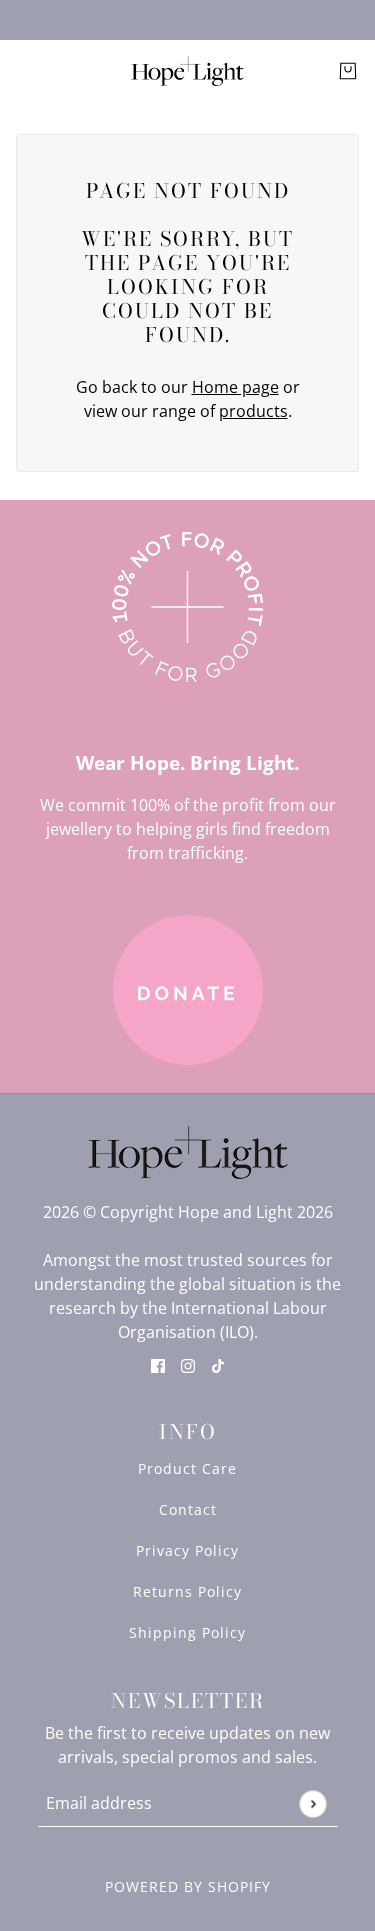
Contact (188, 1509)
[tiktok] (218, 1364)
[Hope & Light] (187, 71)
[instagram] (188, 1364)
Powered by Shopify (188, 1886)
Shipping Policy (187, 1632)
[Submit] (312, 1803)
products (253, 411)
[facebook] (158, 1364)
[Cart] (348, 71)
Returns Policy (187, 1591)
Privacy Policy (187, 1550)
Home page (235, 387)
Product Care (187, 1468)
